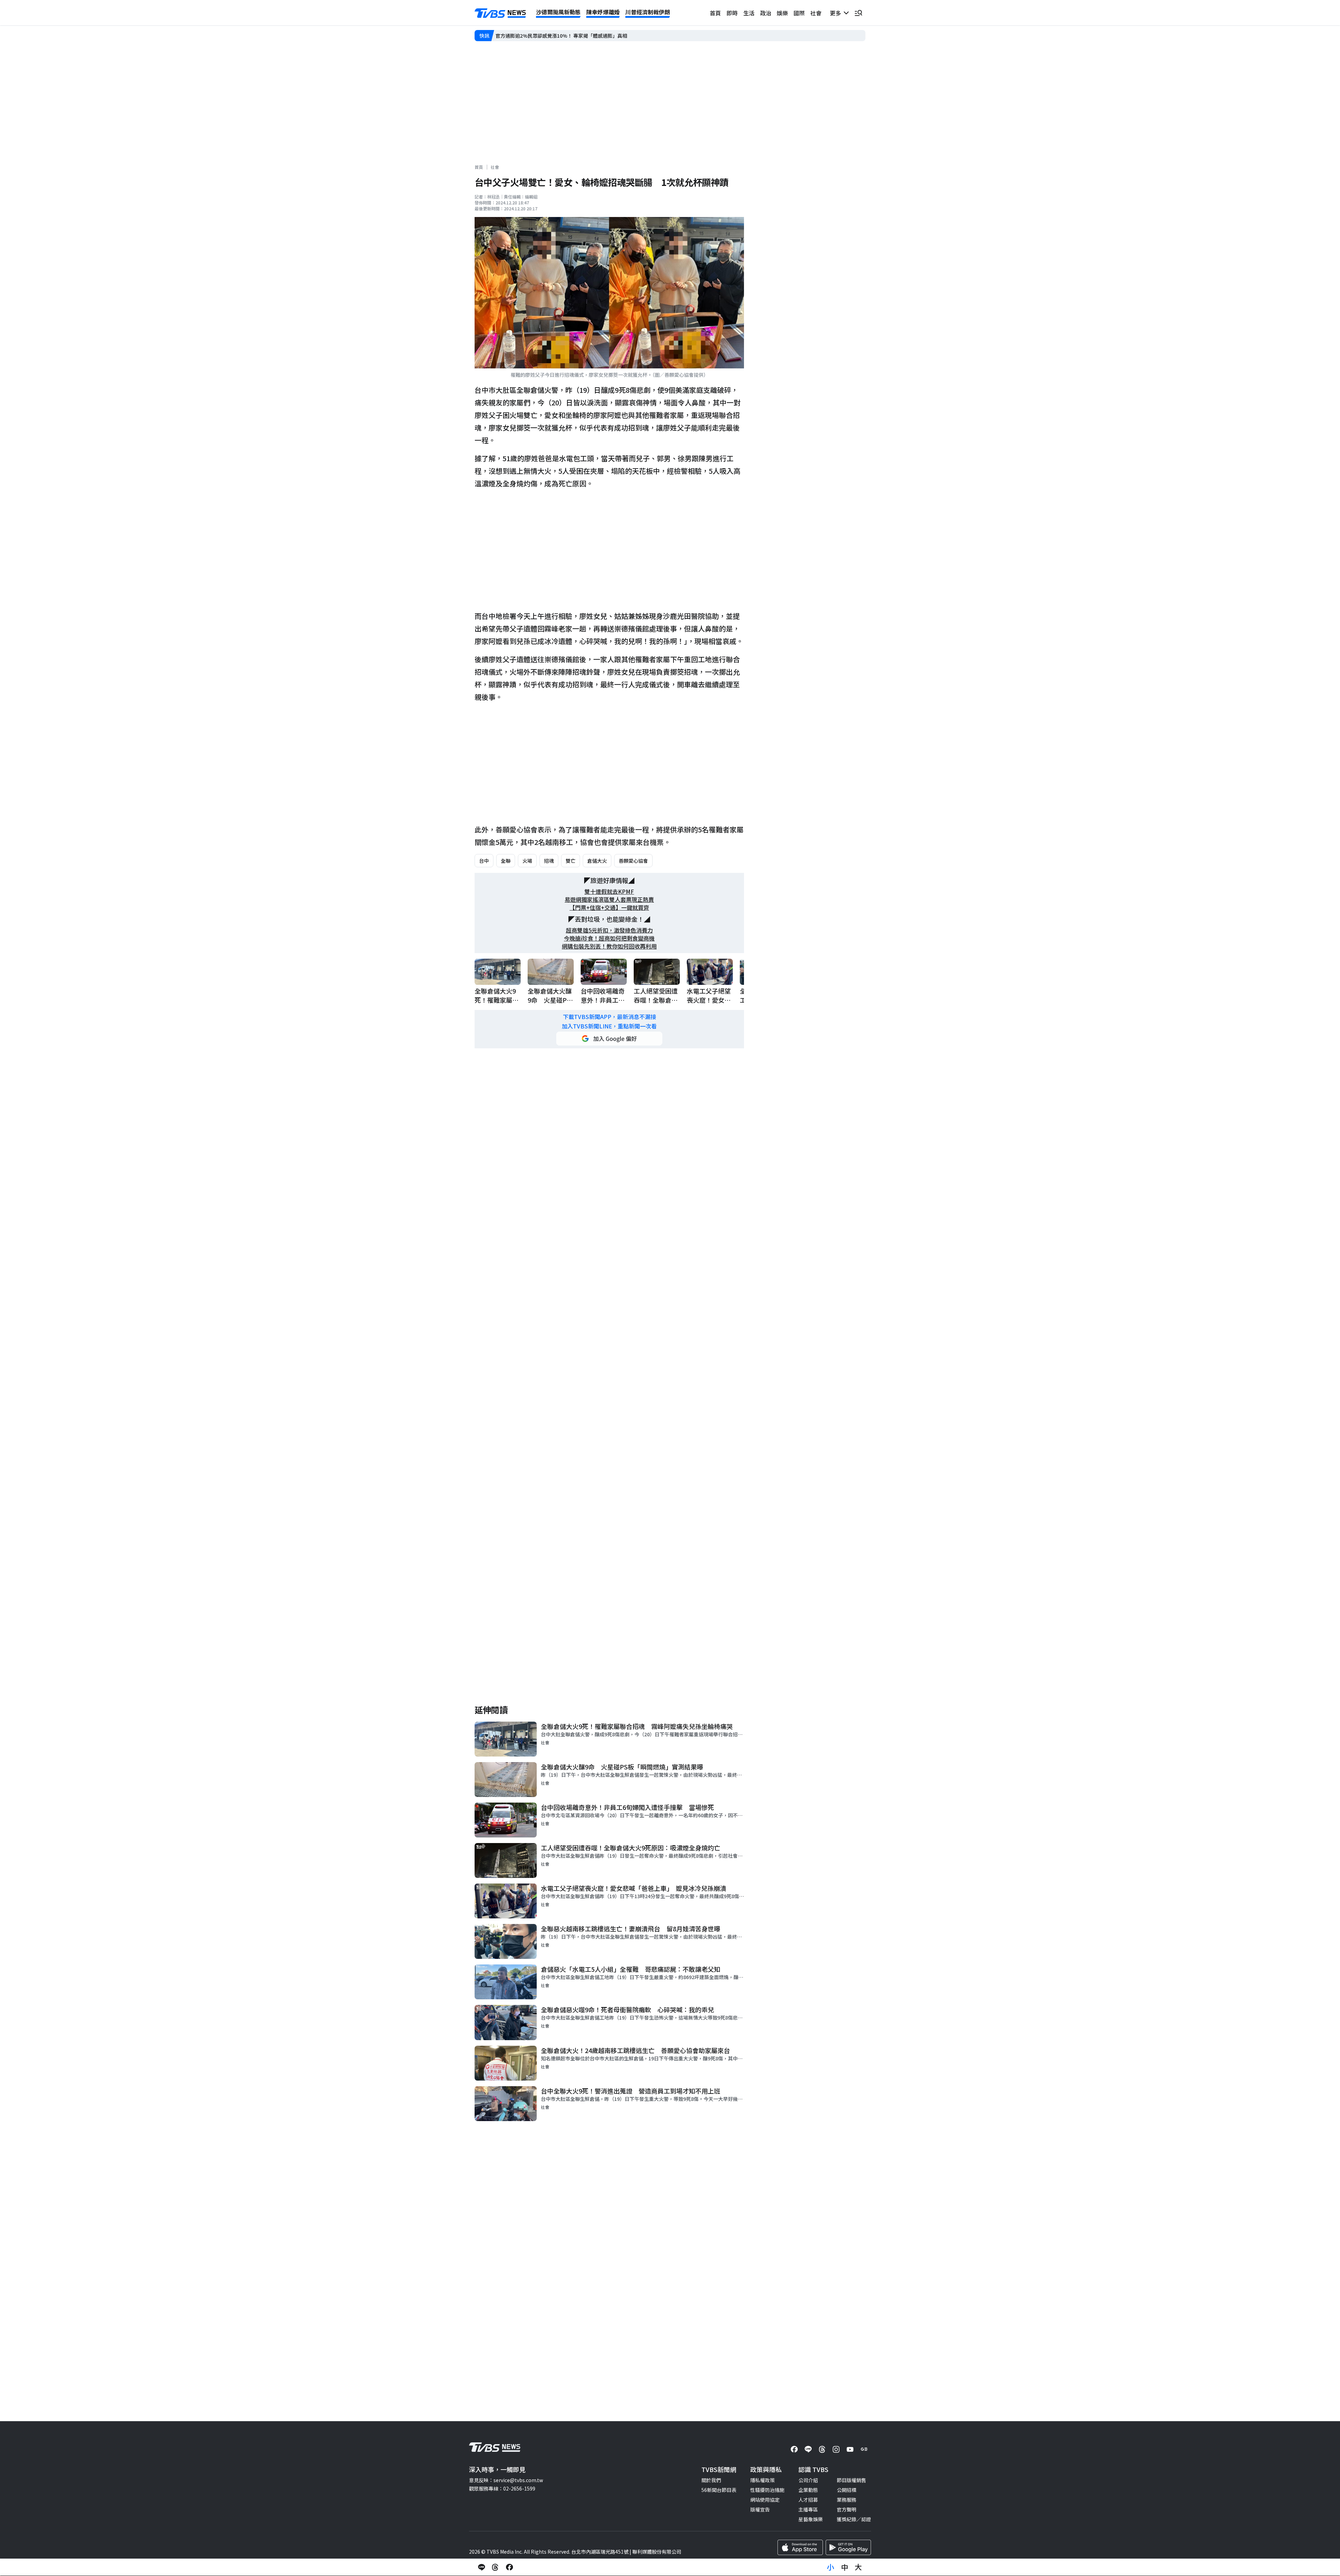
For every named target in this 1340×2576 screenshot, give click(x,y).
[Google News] (864, 2449)
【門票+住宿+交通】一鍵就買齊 (609, 908)
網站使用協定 (765, 2500)
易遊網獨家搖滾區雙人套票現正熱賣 (609, 900)
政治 (766, 13)
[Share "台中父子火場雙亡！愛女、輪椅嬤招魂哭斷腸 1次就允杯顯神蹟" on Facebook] (509, 2567)
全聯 (506, 861)
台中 (484, 861)
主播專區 (808, 2509)
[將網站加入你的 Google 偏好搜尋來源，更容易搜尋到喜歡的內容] (609, 1039)
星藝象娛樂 (811, 2519)
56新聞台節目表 (719, 2490)
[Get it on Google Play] (848, 2547)
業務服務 (847, 2500)
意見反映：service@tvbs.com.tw (506, 2480)
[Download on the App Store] (800, 2547)
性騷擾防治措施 (767, 2490)
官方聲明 (847, 2509)
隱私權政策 (762, 2480)
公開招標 (847, 2490)
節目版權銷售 (851, 2480)
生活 (749, 13)
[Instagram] (836, 2449)
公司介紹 (808, 2480)
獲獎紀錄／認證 (854, 2519)
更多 (837, 13)
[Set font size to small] (831, 2567)
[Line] (808, 2449)
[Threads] (822, 2449)
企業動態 (808, 2490)
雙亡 (571, 861)
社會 (816, 13)
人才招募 (808, 2500)
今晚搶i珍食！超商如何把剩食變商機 (609, 938)
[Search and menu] (858, 13)
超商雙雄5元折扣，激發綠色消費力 (609, 930)
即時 (732, 13)
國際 (799, 13)
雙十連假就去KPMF (609, 892)
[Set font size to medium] (844, 2567)
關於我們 (711, 2480)
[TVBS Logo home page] (500, 13)
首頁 (715, 13)
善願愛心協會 (633, 861)
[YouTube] (850, 2449)
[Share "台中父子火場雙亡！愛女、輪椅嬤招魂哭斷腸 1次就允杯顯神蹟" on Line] (482, 2567)
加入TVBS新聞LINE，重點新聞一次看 (609, 1026)
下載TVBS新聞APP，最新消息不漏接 (609, 1017)
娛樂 (782, 13)
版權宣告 (760, 2509)
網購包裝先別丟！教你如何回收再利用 (609, 946)
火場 (527, 861)
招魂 (549, 861)
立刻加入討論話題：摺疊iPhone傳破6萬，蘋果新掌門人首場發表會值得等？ (579, 36)
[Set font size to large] (858, 2567)
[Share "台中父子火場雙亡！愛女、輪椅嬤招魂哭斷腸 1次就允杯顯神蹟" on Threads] (496, 2567)
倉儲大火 (597, 861)
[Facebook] (794, 2449)
